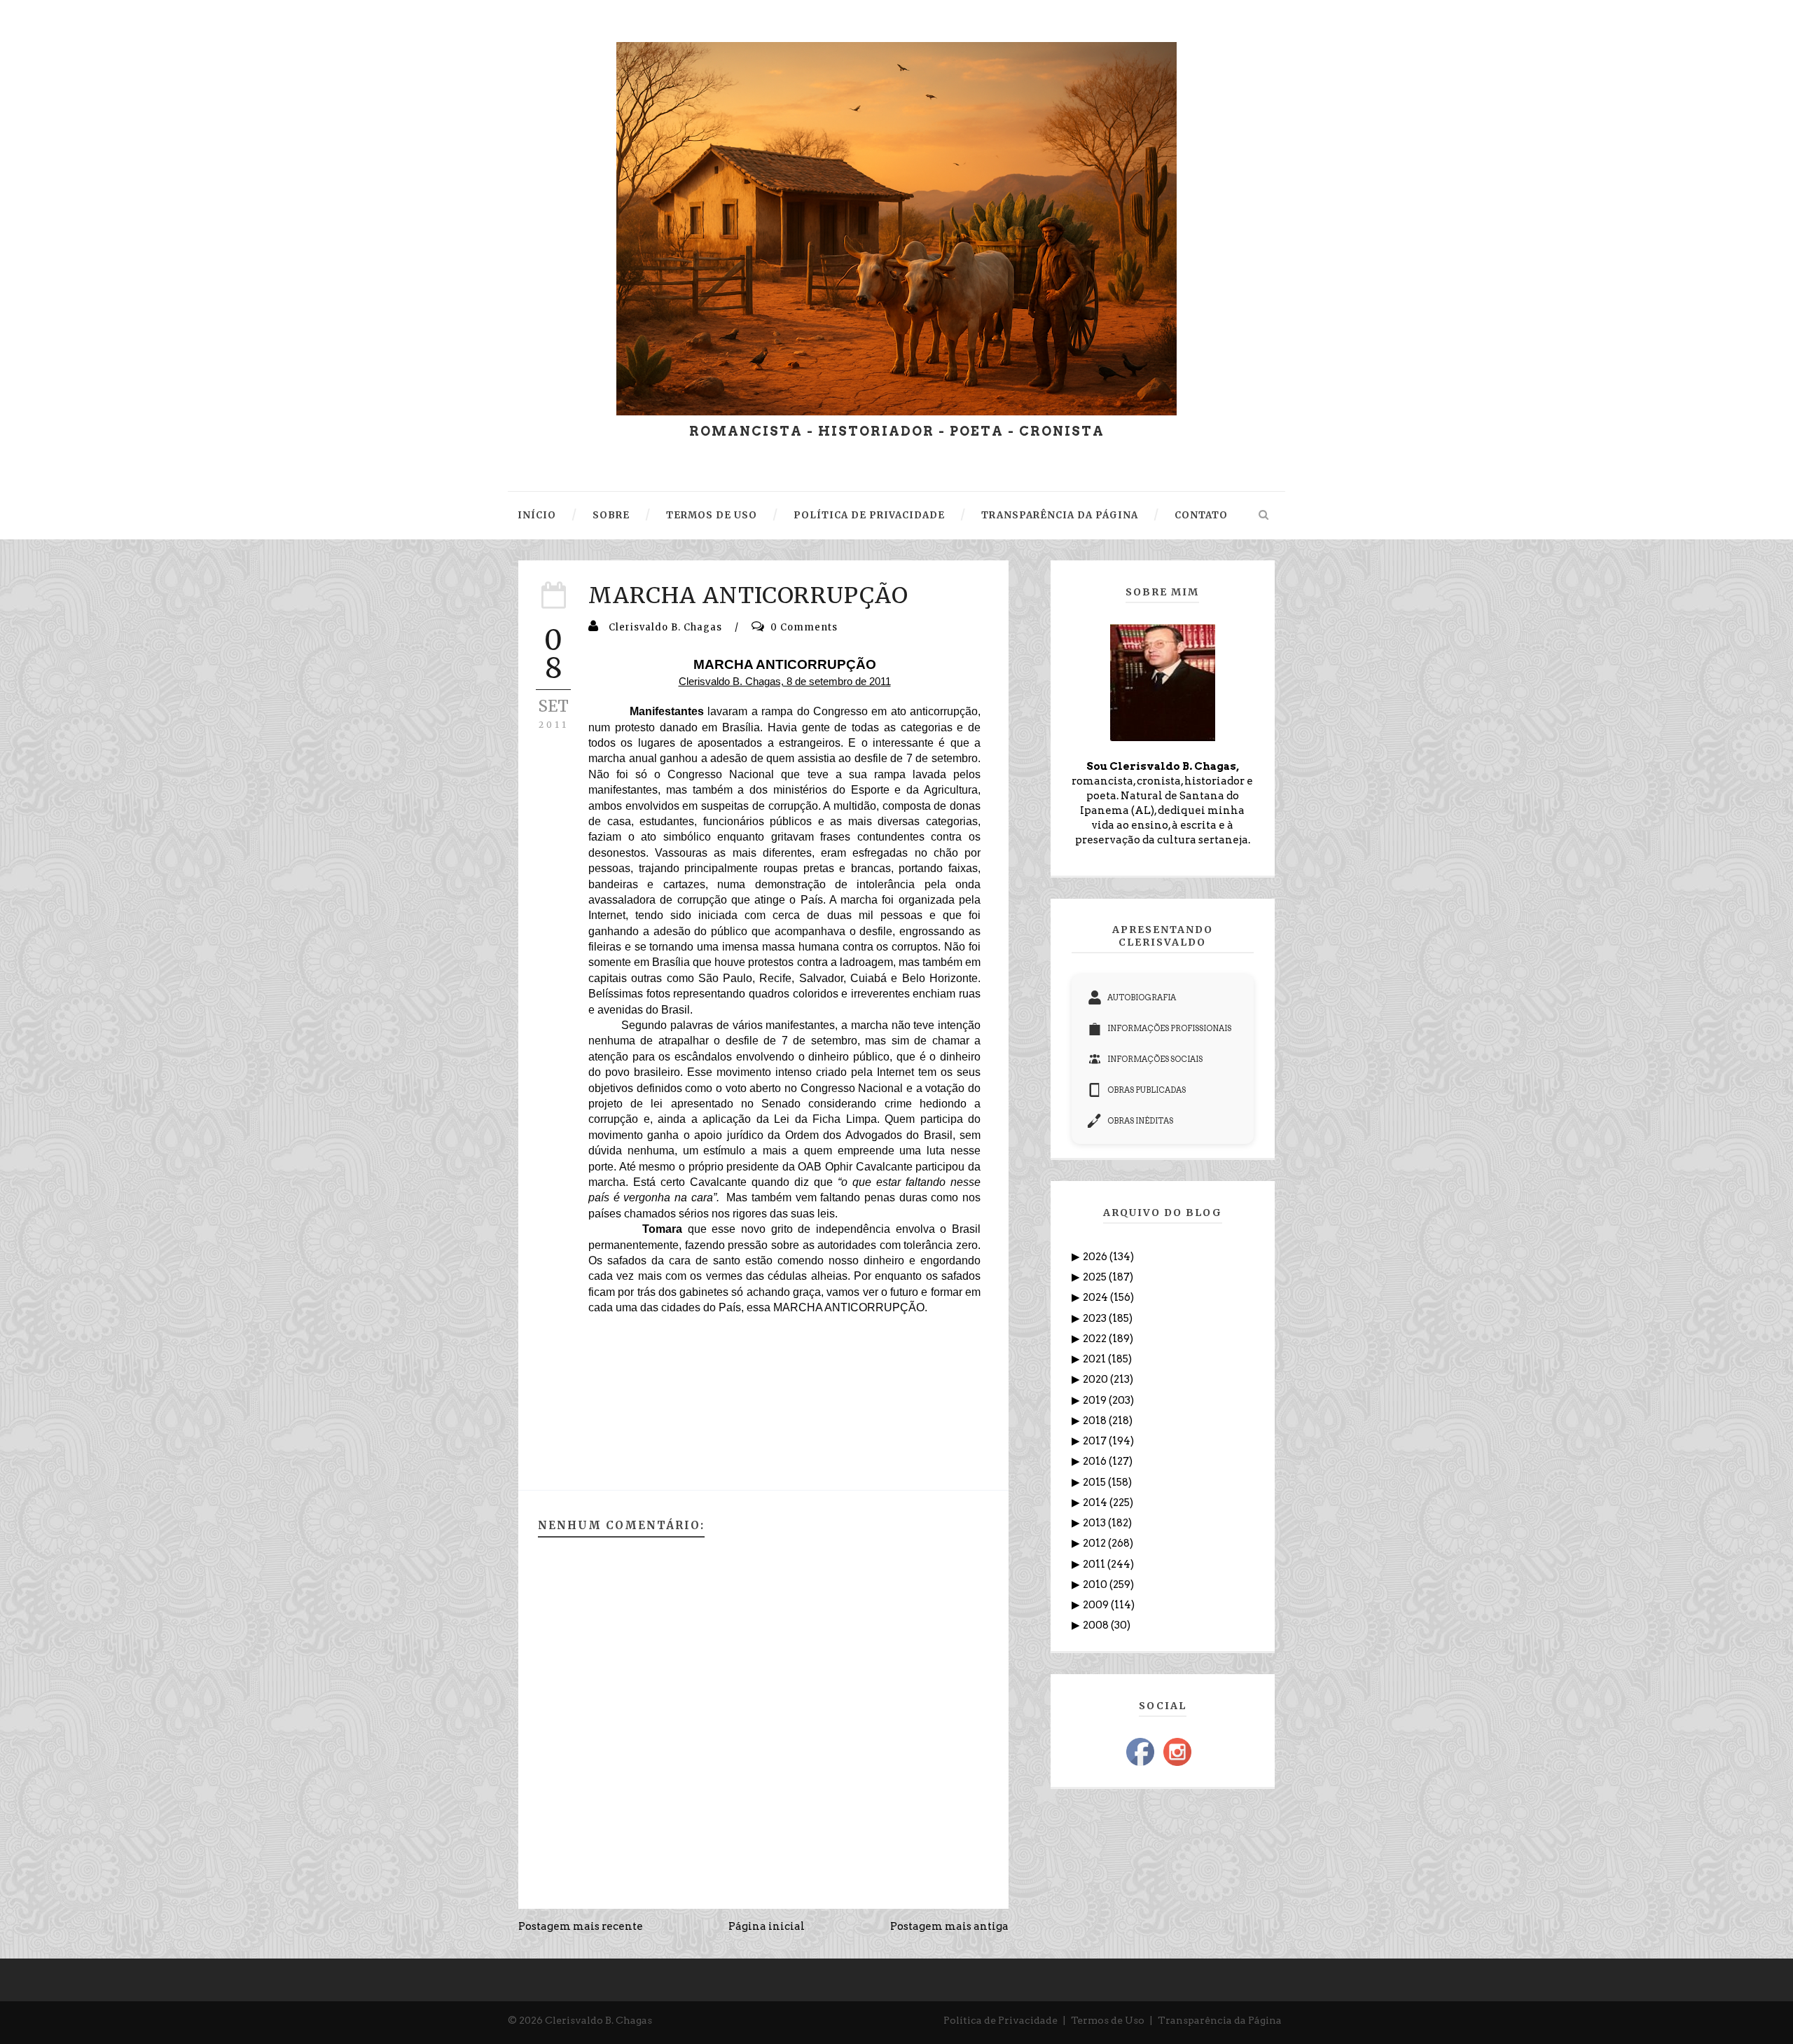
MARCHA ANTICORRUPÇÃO (748, 595)
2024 (1096, 1297)
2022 (1096, 1339)
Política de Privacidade (1001, 2020)
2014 (1096, 1503)
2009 (1097, 1605)
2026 (1096, 1257)
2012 (1095, 1543)
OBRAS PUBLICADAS (1147, 1090)
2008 (1097, 1625)
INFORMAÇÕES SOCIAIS (1155, 1059)
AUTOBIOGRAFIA (1142, 997)
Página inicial (767, 1926)
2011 (1095, 1564)
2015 (1095, 1482)
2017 (1096, 1441)
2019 (1096, 1400)
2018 (1096, 1421)
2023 (1096, 1318)
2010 (1096, 1584)
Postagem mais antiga (949, 1926)
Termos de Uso (1108, 2020)
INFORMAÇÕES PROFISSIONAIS (1169, 1028)
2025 (1096, 1277)
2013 (1095, 1523)
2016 (1096, 1461)
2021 (1095, 1359)
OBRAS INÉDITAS (1140, 1121)
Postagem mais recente (581, 1926)
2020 (1096, 1379)
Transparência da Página (1220, 2020)
